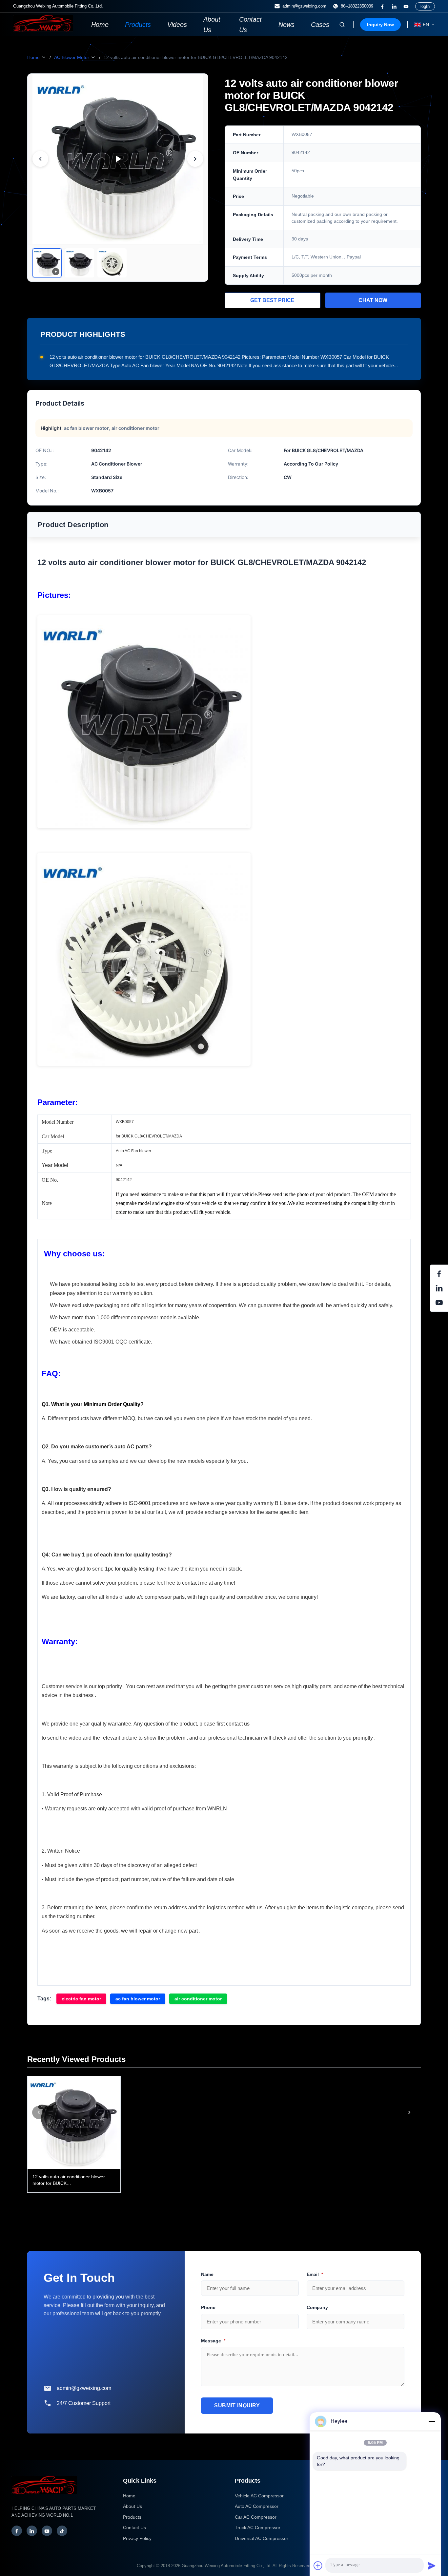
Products (138, 25)
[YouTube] (406, 7)
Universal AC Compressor (262, 2538)
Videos (177, 25)
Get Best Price (272, 300)
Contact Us (250, 25)
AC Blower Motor (72, 57)
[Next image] (195, 159)
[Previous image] (40, 159)
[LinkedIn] (394, 7)
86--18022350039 (357, 6)
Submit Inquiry (237, 2405)
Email (315, 2274)
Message (213, 2341)
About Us (212, 25)
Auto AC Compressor (257, 2506)
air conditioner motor (198, 1999)
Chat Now (373, 300)
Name (207, 2274)
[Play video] (118, 159)
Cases (320, 25)
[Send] (432, 2566)
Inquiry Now (380, 25)
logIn (425, 6)
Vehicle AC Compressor (259, 2496)
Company (317, 2307)
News (286, 25)
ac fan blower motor (138, 1999)
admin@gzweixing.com (304, 6)
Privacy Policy (137, 2538)
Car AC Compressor (256, 2517)
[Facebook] (382, 7)
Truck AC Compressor (258, 2528)
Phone (208, 2307)
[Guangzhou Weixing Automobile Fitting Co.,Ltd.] (44, 2497)
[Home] (43, 30)
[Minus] (432, 2421)
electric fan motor (81, 1999)
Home (100, 25)
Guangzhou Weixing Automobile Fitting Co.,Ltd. (227, 2566)
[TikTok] (62, 2531)
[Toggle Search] (342, 25)
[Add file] (318, 2566)
